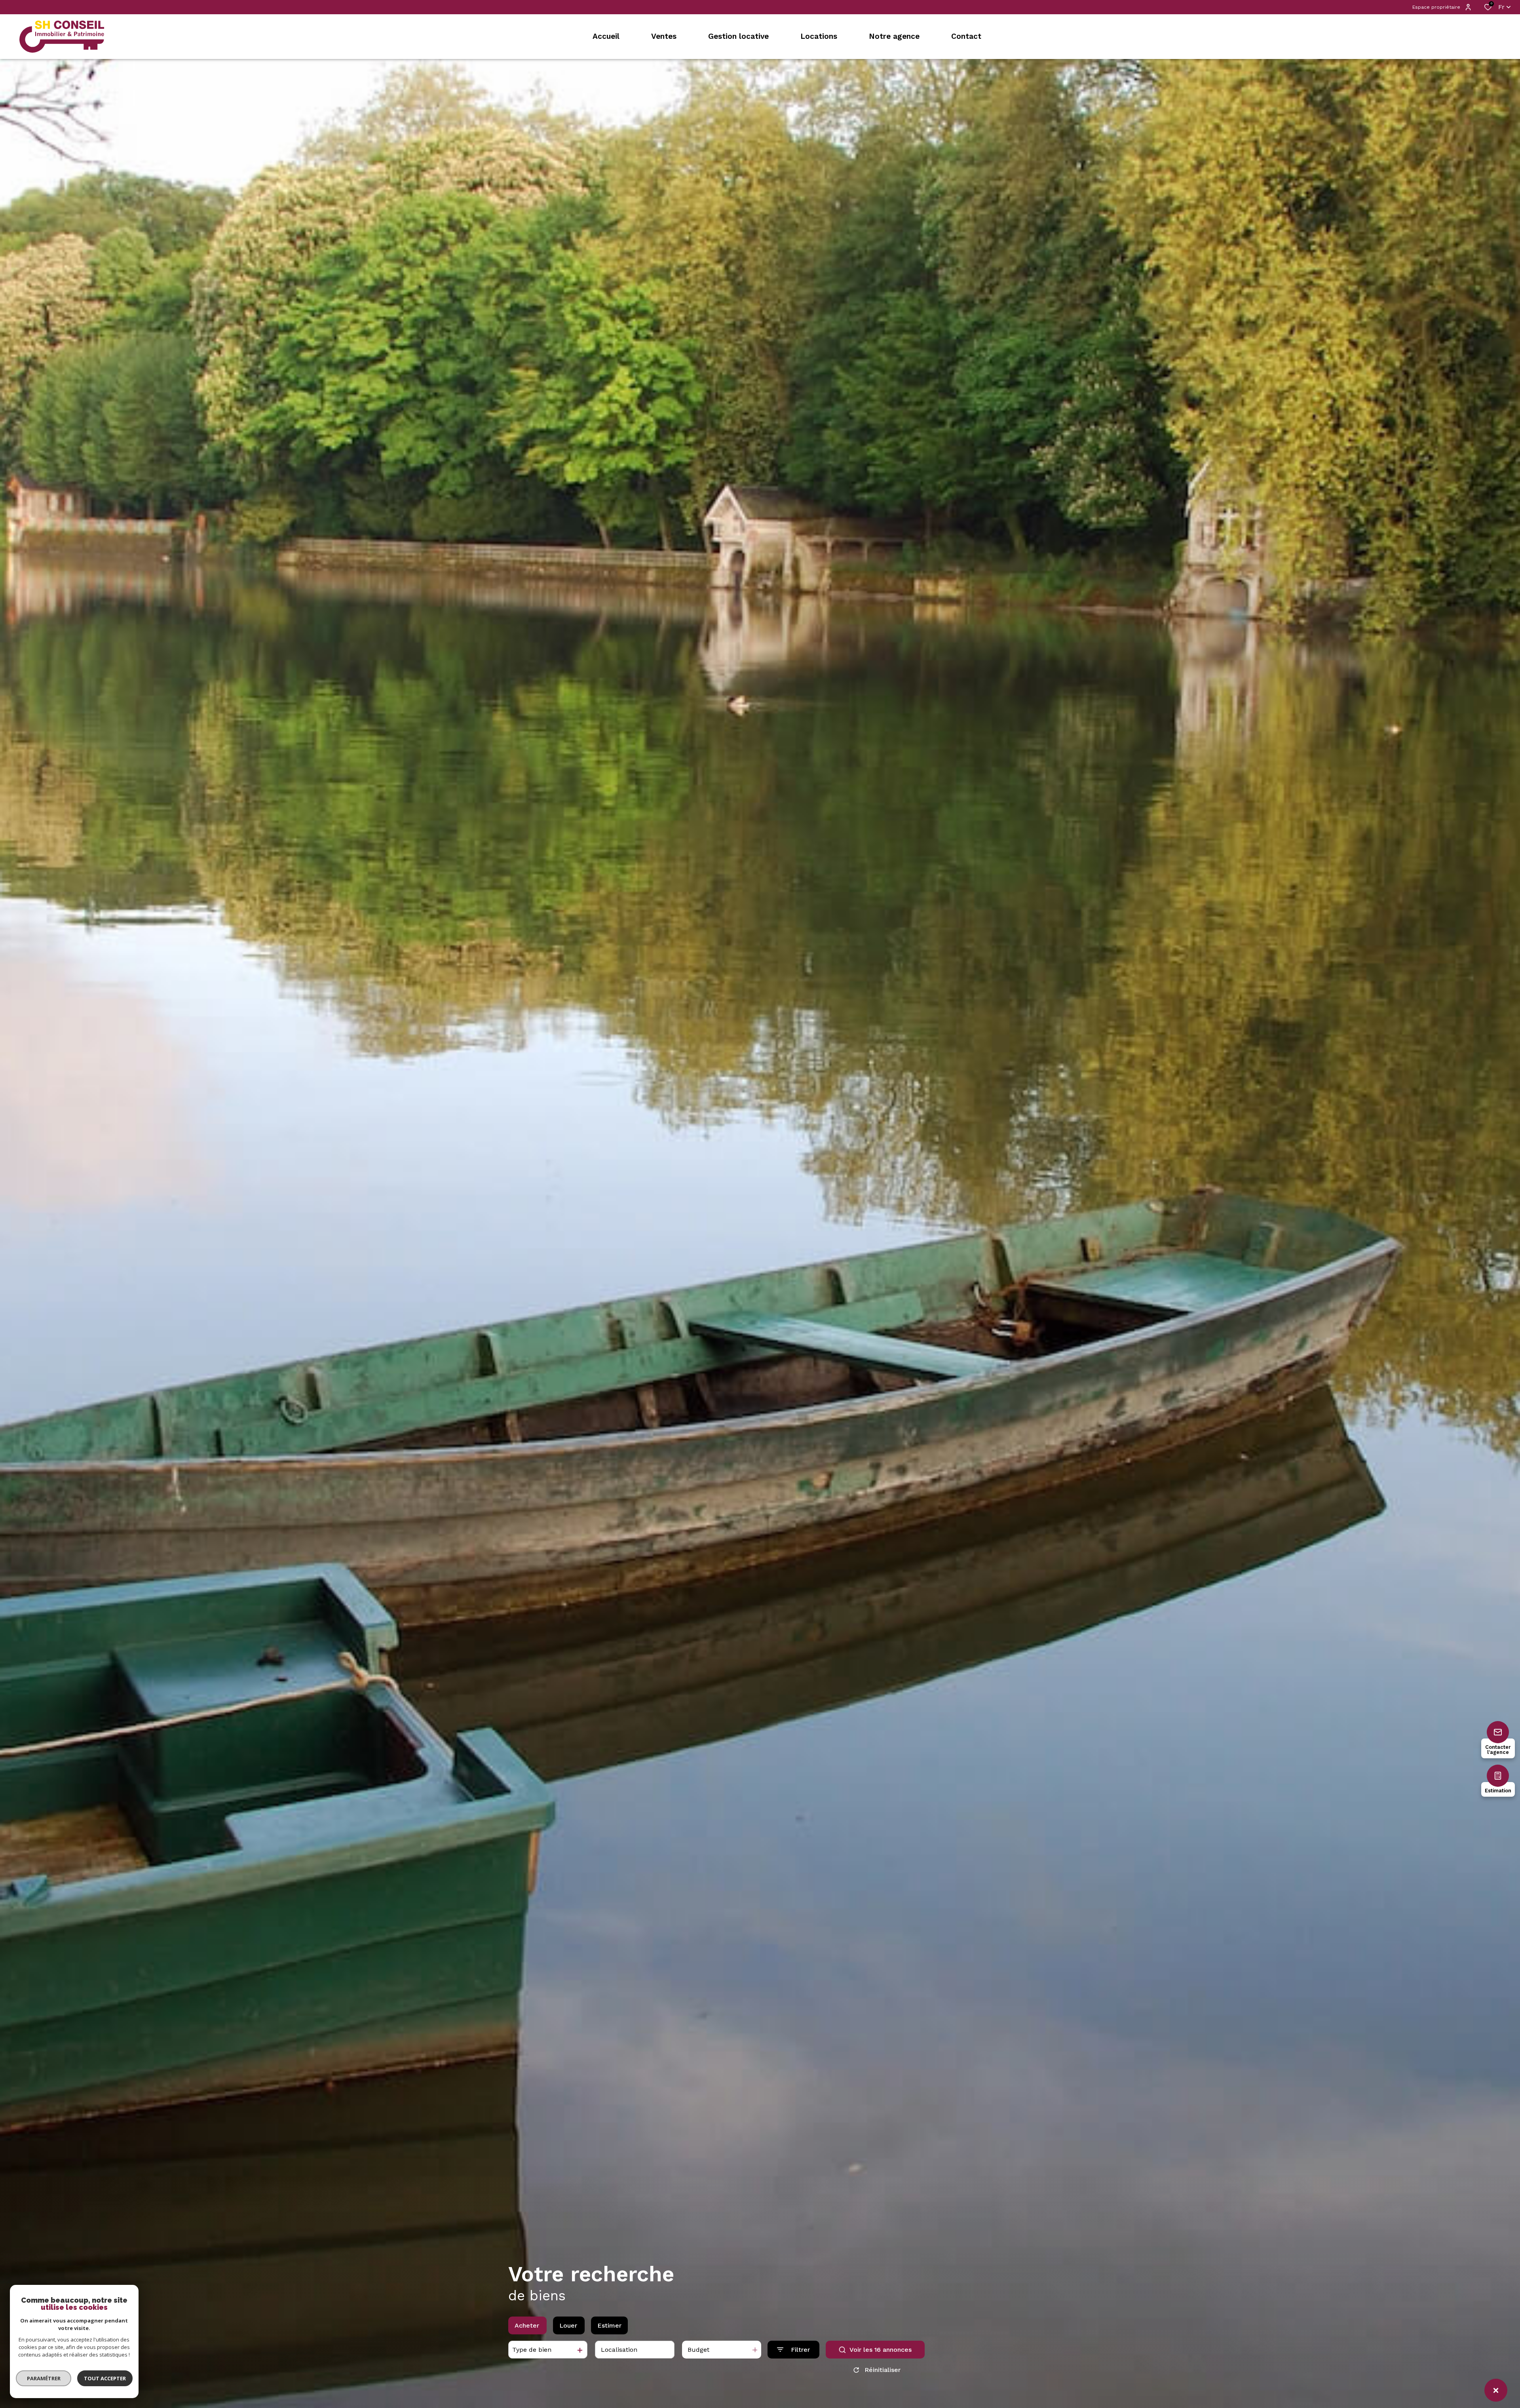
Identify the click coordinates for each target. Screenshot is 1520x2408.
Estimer (609, 2325)
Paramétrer (44, 2378)
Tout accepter (105, 2378)
